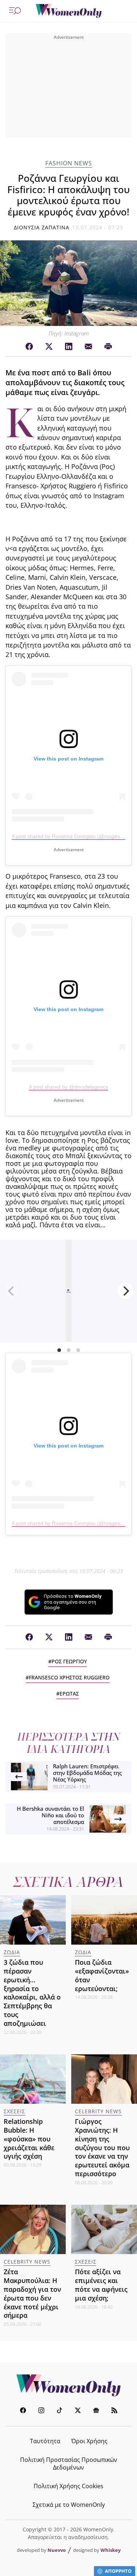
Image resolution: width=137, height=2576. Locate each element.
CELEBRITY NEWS (98, 2111)
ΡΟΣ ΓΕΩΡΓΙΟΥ (69, 1661)
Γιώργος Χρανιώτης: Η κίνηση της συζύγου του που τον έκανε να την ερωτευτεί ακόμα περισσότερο (102, 2147)
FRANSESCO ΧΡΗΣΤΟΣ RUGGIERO (69, 1677)
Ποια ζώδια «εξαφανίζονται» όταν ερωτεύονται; (102, 1975)
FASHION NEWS (69, 163)
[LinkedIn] (69, 347)
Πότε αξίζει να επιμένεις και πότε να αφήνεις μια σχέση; (101, 2285)
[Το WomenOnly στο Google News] (96, 2411)
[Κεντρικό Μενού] (15, 11)
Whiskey (111, 2550)
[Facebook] (29, 347)
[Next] (125, 1291)
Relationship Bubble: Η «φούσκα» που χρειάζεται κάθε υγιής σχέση (29, 2139)
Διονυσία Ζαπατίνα (42, 227)
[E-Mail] (88, 347)
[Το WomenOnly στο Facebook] (23, 2411)
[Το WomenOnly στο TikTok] (60, 2411)
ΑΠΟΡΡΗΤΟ (118, 2571)
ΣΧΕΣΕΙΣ (14, 2111)
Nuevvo (57, 2550)
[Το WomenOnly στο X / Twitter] (78, 2411)
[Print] (108, 347)
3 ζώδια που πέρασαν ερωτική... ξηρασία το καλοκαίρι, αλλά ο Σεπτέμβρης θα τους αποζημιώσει (32, 1993)
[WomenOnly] (69, 11)
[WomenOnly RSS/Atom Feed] (114, 2411)
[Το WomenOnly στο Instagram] (41, 2411)
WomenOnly (69, 2385)
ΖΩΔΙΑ (12, 1952)
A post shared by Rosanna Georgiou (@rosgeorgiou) (73, 836)
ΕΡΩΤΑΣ (69, 1693)
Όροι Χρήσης (89, 2441)
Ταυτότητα (45, 2441)
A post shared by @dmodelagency (68, 1087)
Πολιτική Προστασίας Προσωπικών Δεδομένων (69, 2464)
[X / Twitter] (49, 347)
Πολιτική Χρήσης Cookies (68, 2486)
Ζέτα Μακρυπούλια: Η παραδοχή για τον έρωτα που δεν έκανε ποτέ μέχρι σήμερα (32, 2293)
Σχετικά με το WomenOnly (69, 2505)
